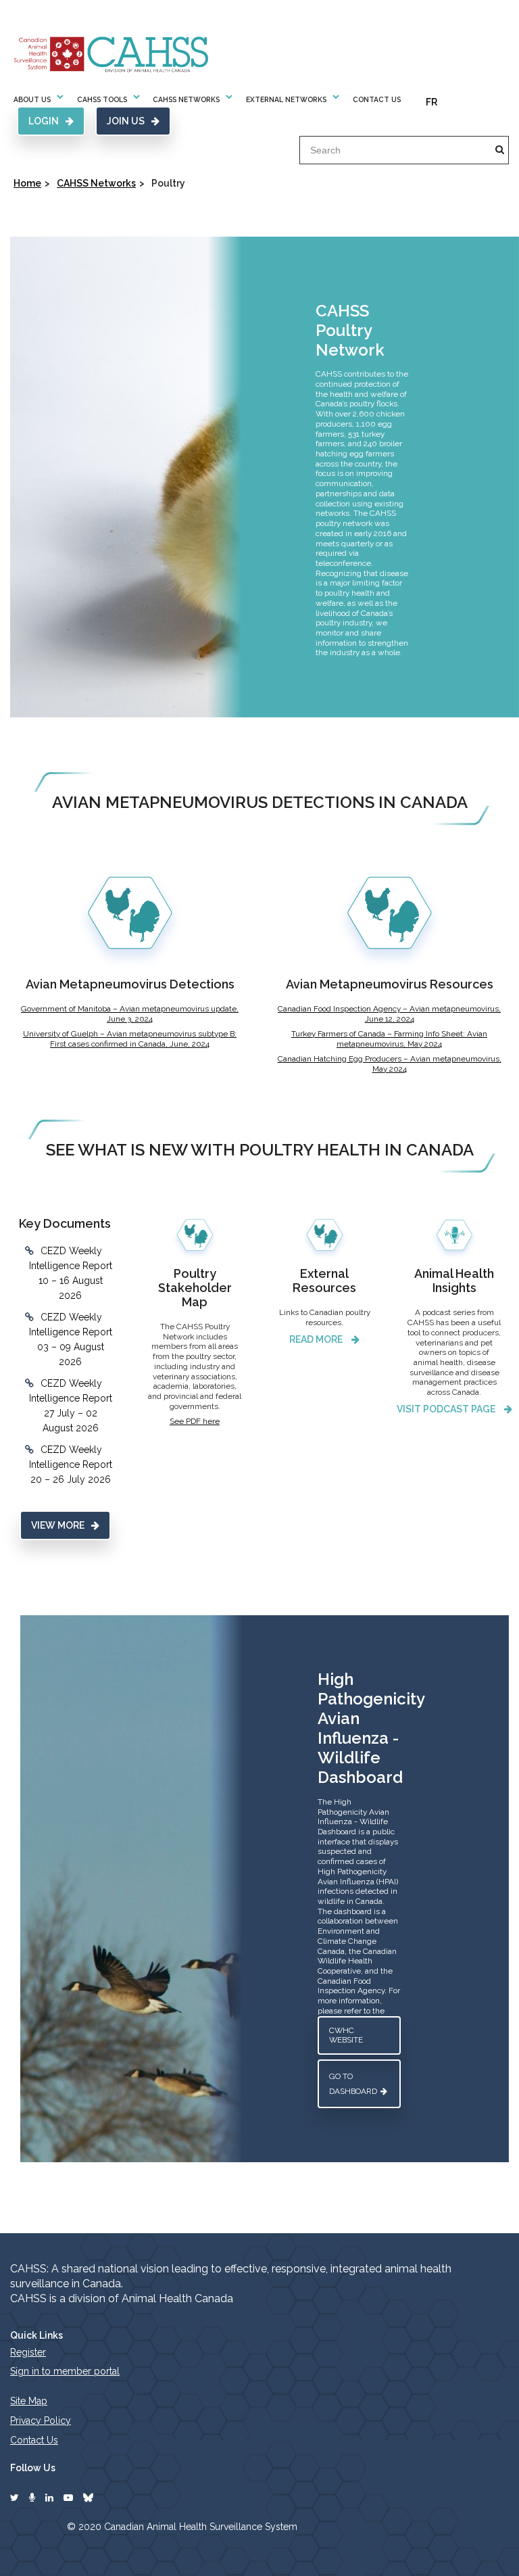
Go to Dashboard (353, 2084)
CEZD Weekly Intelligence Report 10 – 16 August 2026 (71, 1273)
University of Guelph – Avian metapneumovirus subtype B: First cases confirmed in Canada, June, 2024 (130, 1039)
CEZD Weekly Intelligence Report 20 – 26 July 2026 (71, 1464)
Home (27, 183)
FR (431, 102)
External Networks (286, 99)
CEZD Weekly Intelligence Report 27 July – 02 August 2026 (71, 1406)
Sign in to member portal (65, 2371)
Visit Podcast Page (447, 1409)
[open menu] (60, 99)
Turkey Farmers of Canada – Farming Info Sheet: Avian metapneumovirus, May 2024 (389, 1039)
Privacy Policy (41, 2420)
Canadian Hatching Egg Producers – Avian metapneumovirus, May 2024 (390, 1064)
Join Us (126, 121)
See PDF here (195, 1421)
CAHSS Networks (96, 183)
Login (44, 121)
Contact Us (377, 99)
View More (58, 1525)
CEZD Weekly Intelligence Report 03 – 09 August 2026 (71, 1339)
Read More (317, 1339)
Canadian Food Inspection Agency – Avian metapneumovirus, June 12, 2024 (389, 1014)
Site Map (29, 2401)
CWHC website (346, 2035)
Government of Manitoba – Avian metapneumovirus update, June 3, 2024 (130, 1014)
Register (28, 2352)
